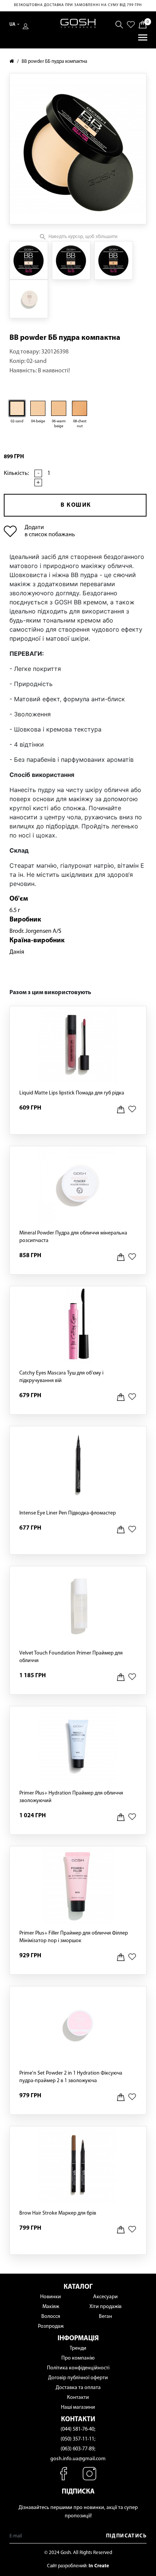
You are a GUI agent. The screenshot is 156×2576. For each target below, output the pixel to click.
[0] (143, 24)
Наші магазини (78, 2407)
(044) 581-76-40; (78, 2429)
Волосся (51, 2317)
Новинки (51, 2297)
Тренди (78, 2348)
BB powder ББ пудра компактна (54, 61)
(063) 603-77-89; (78, 2449)
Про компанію (78, 2358)
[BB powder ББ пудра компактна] (29, 260)
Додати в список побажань (50, 531)
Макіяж (51, 2307)
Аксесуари (105, 2297)
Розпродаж (51, 2326)
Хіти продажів (105, 2307)
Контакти (78, 2398)
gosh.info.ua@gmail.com (78, 2459)
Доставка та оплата (78, 2388)
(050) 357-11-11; (78, 2439)
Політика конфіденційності (78, 2368)
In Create (99, 2566)
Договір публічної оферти (78, 2378)
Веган (105, 2317)
